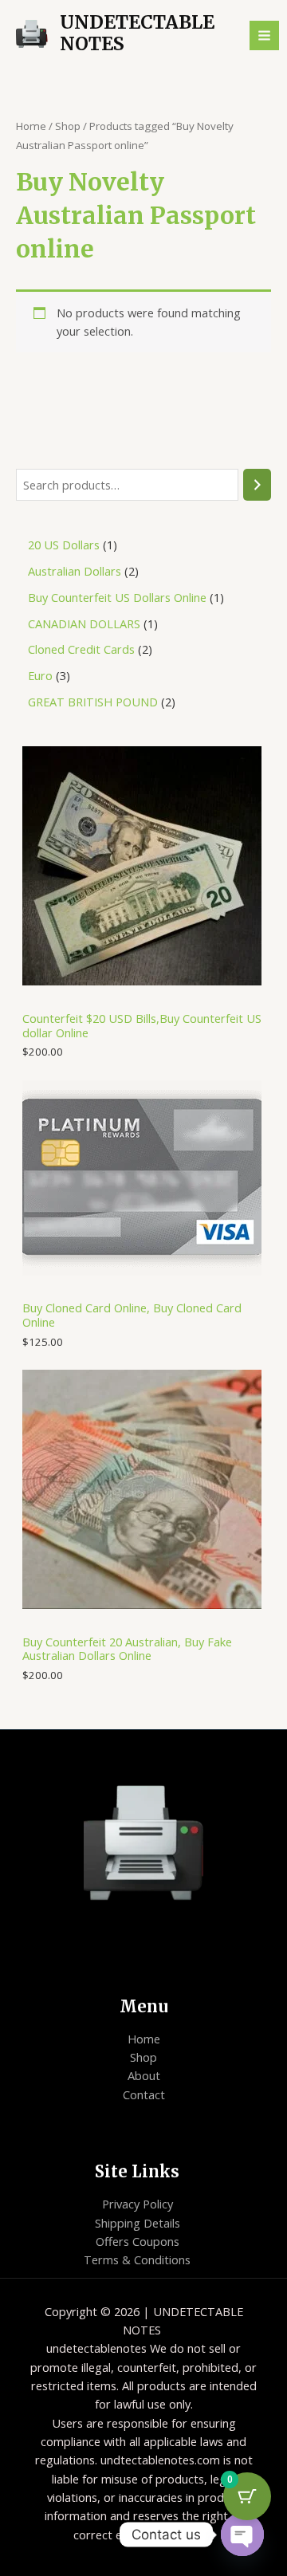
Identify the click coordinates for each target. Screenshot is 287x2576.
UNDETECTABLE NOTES (137, 33)
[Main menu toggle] (264, 35)
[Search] (257, 485)
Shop (68, 126)
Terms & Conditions (137, 2259)
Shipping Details (138, 2223)
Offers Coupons (138, 2241)
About (144, 2075)
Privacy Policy (138, 2204)
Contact (144, 2094)
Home (31, 126)
